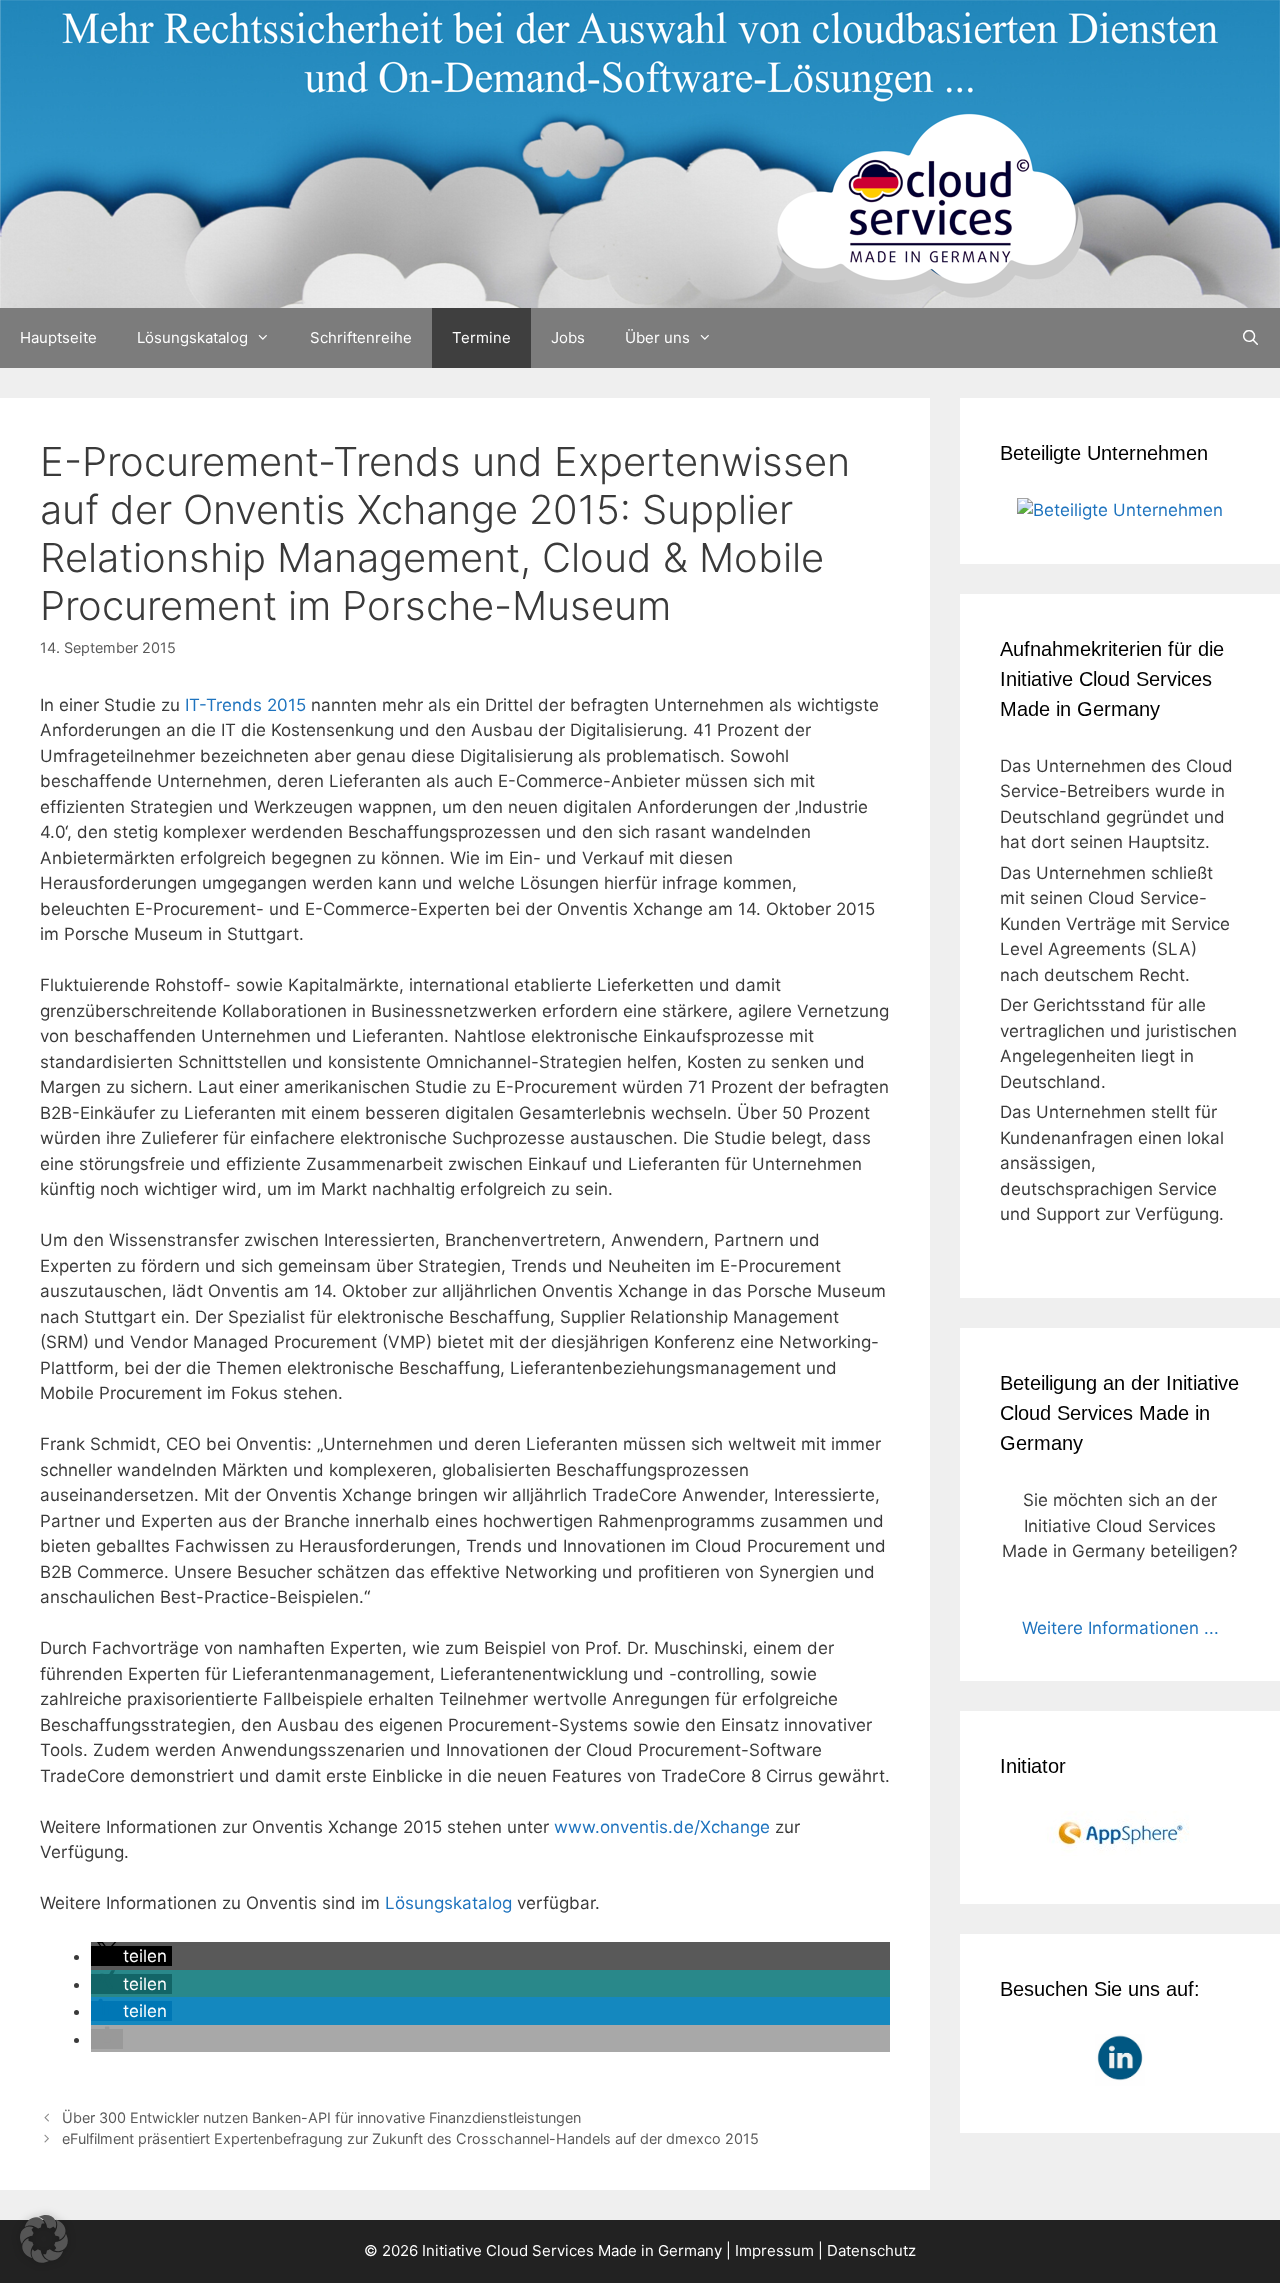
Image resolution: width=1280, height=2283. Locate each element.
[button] (131, 1956)
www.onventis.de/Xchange (662, 1827)
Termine (481, 337)
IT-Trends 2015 (245, 705)
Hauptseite (58, 337)
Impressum (774, 2250)
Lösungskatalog (192, 337)
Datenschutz (871, 2250)
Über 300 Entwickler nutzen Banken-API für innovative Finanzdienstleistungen (321, 2117)
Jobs (568, 337)
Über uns (657, 337)
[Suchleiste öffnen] (1250, 338)
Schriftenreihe (361, 337)
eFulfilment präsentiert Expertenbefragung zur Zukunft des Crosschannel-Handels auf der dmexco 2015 (410, 2138)
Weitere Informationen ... (1120, 1628)
